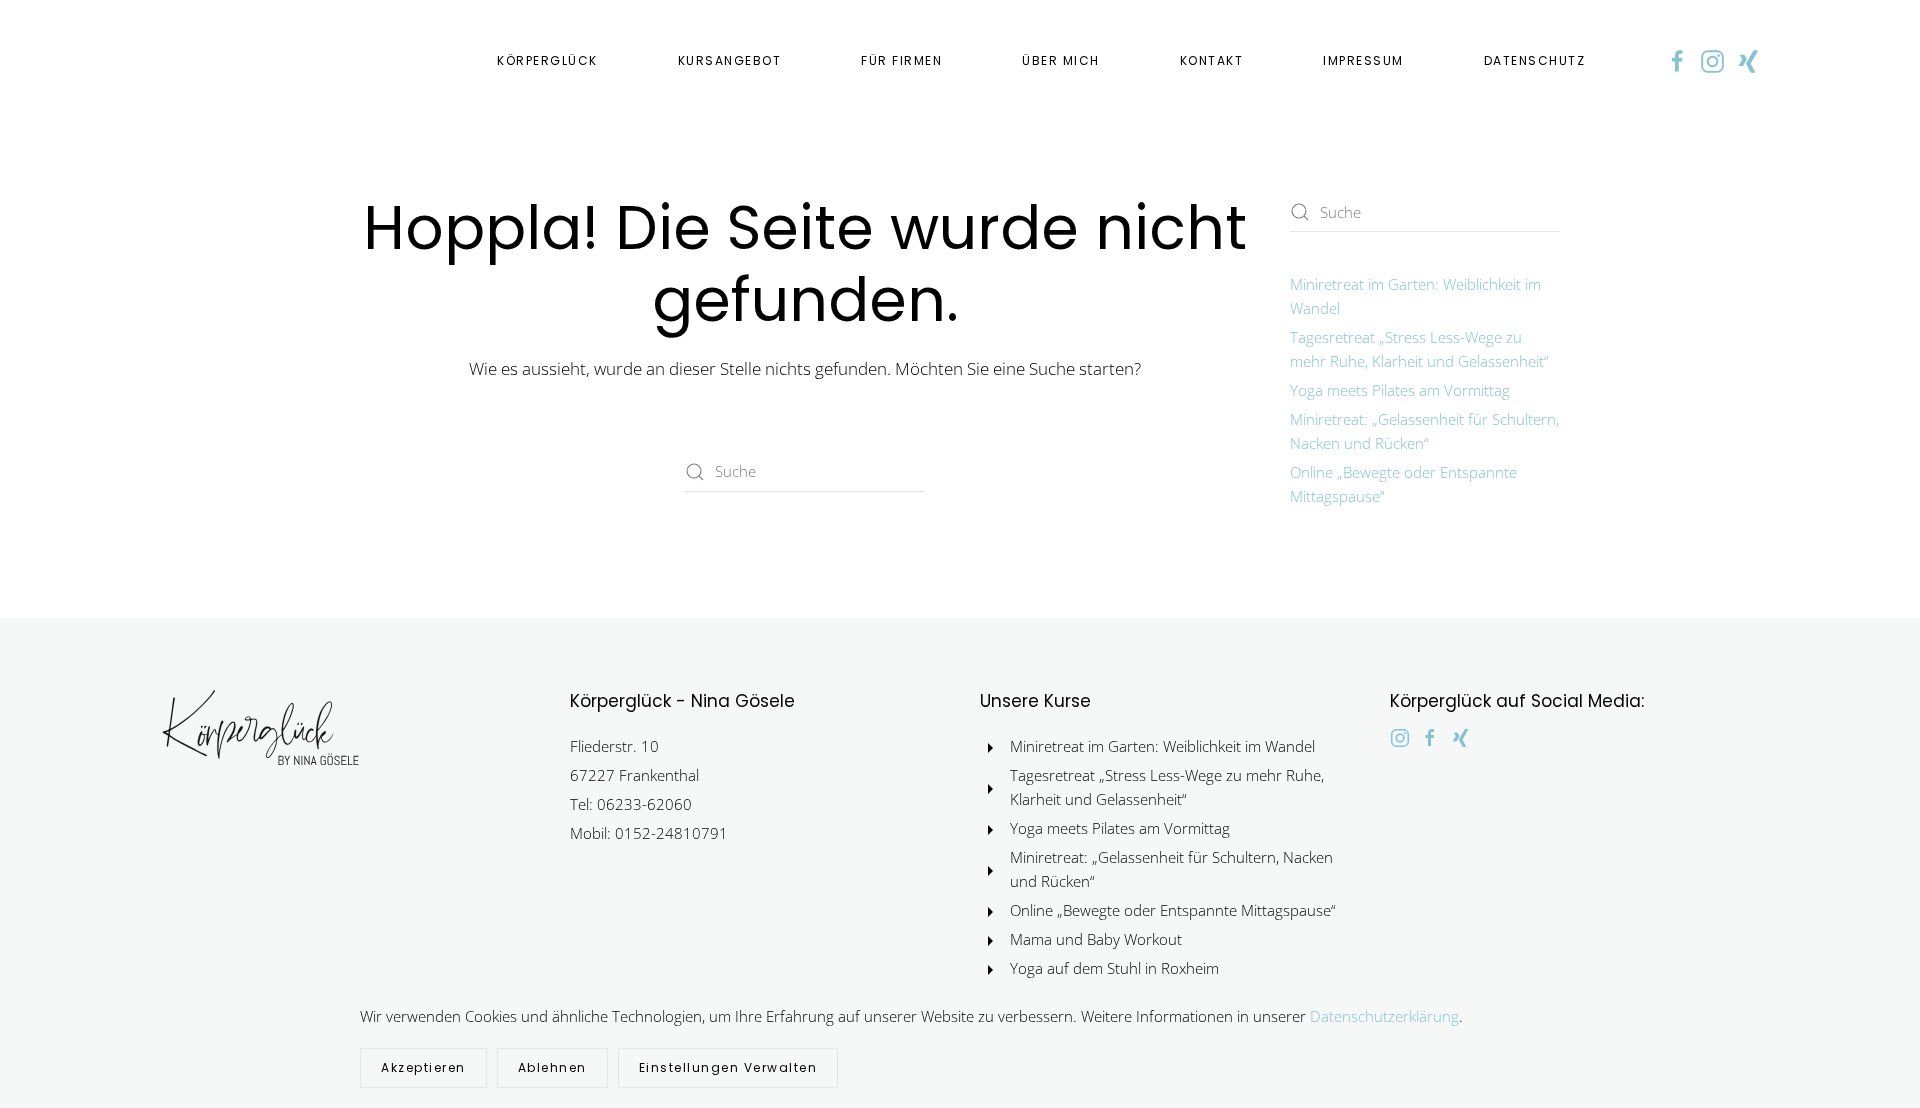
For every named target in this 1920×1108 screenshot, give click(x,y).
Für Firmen (901, 60)
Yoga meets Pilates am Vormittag (1400, 390)
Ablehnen (552, 1067)
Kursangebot (730, 60)
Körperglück (547, 60)
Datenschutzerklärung (1384, 1016)
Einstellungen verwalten (728, 1067)
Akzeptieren (423, 1067)
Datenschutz (1535, 60)
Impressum (1363, 60)
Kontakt (1212, 60)
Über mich (1061, 60)
